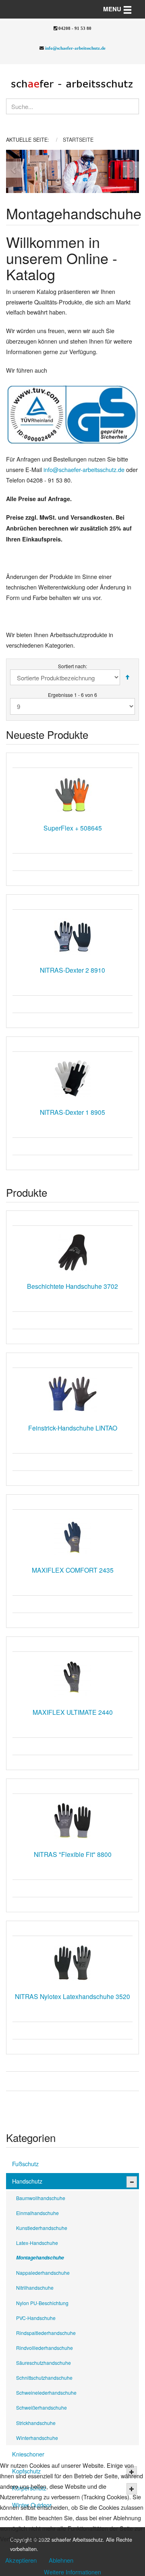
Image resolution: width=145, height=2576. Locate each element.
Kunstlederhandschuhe (42, 2228)
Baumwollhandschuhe (41, 2198)
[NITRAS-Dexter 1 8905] (72, 1078)
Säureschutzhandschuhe (43, 2363)
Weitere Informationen (72, 2572)
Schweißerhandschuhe (41, 2407)
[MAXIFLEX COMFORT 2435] (72, 1536)
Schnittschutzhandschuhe (44, 2378)
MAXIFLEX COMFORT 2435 (73, 1570)
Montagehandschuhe (40, 2257)
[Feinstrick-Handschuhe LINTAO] (72, 1394)
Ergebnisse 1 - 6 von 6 (72, 695)
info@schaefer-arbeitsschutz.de (75, 48)
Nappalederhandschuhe (43, 2273)
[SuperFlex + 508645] (72, 794)
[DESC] (127, 677)
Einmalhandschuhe (37, 2213)
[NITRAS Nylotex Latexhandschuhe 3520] (72, 1963)
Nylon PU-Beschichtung (42, 2303)
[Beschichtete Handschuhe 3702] (72, 1252)
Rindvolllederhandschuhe (45, 2348)
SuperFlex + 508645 (73, 828)
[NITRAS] (72, 1821)
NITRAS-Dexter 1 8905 (72, 1112)
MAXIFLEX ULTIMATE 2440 (73, 1712)
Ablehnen (61, 2560)
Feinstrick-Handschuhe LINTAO (73, 1428)
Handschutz (27, 2181)
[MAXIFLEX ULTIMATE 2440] (72, 1678)
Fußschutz (25, 2164)
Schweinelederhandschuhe (46, 2392)
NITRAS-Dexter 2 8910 (72, 970)
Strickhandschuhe (36, 2423)
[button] (13, 171)
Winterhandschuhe (37, 2438)
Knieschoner (28, 2454)
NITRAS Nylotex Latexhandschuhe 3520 (72, 1996)
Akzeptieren (21, 2560)
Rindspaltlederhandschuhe (46, 2333)
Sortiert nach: (72, 666)
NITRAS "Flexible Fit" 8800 (73, 1854)
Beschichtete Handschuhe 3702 (72, 1286)
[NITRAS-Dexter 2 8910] (72, 936)
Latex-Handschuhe (37, 2243)
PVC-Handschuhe (36, 2318)
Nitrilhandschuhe (35, 2288)
